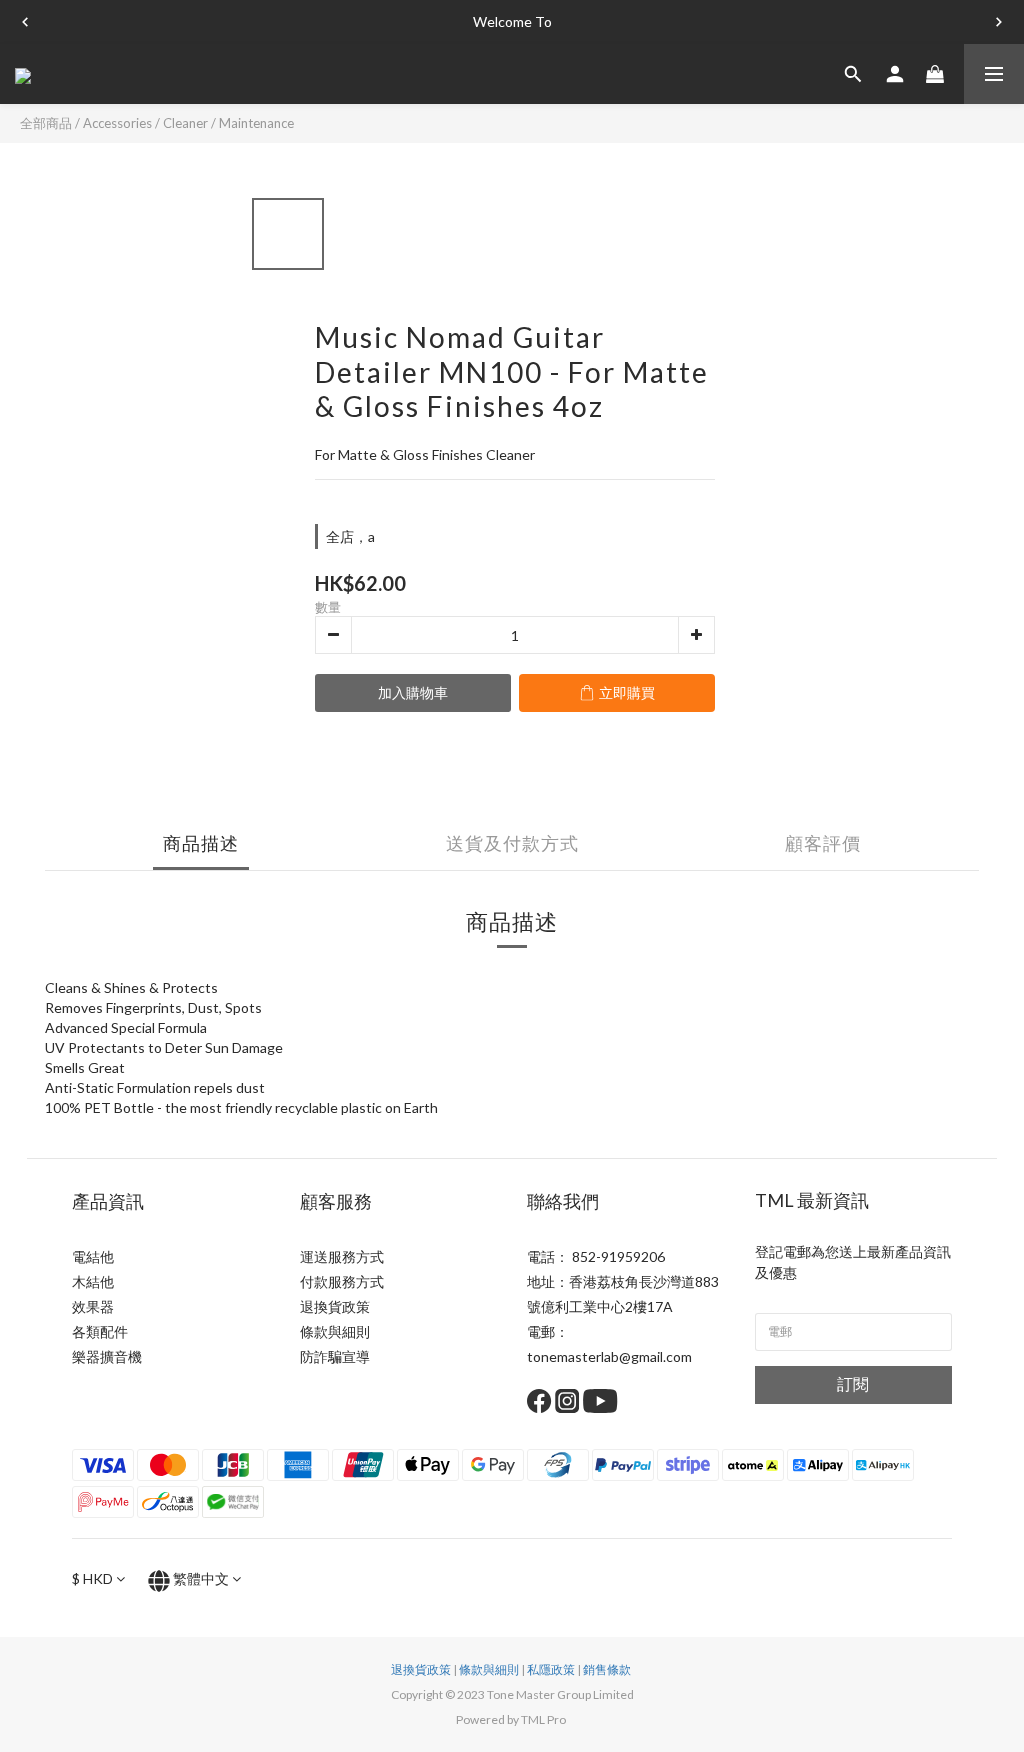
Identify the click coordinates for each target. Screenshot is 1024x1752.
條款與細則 (335, 1331)
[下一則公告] (999, 22)
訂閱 (853, 1383)
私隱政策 (551, 1669)
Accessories (117, 123)
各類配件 (100, 1331)
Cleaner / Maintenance (228, 123)
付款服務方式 (342, 1281)
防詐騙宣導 (335, 1356)
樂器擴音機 (107, 1356)
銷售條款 (607, 1669)
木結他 (93, 1281)
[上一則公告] (25, 22)
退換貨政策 (335, 1306)
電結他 (93, 1256)
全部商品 (46, 123)
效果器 (93, 1306)
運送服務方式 (342, 1256)
